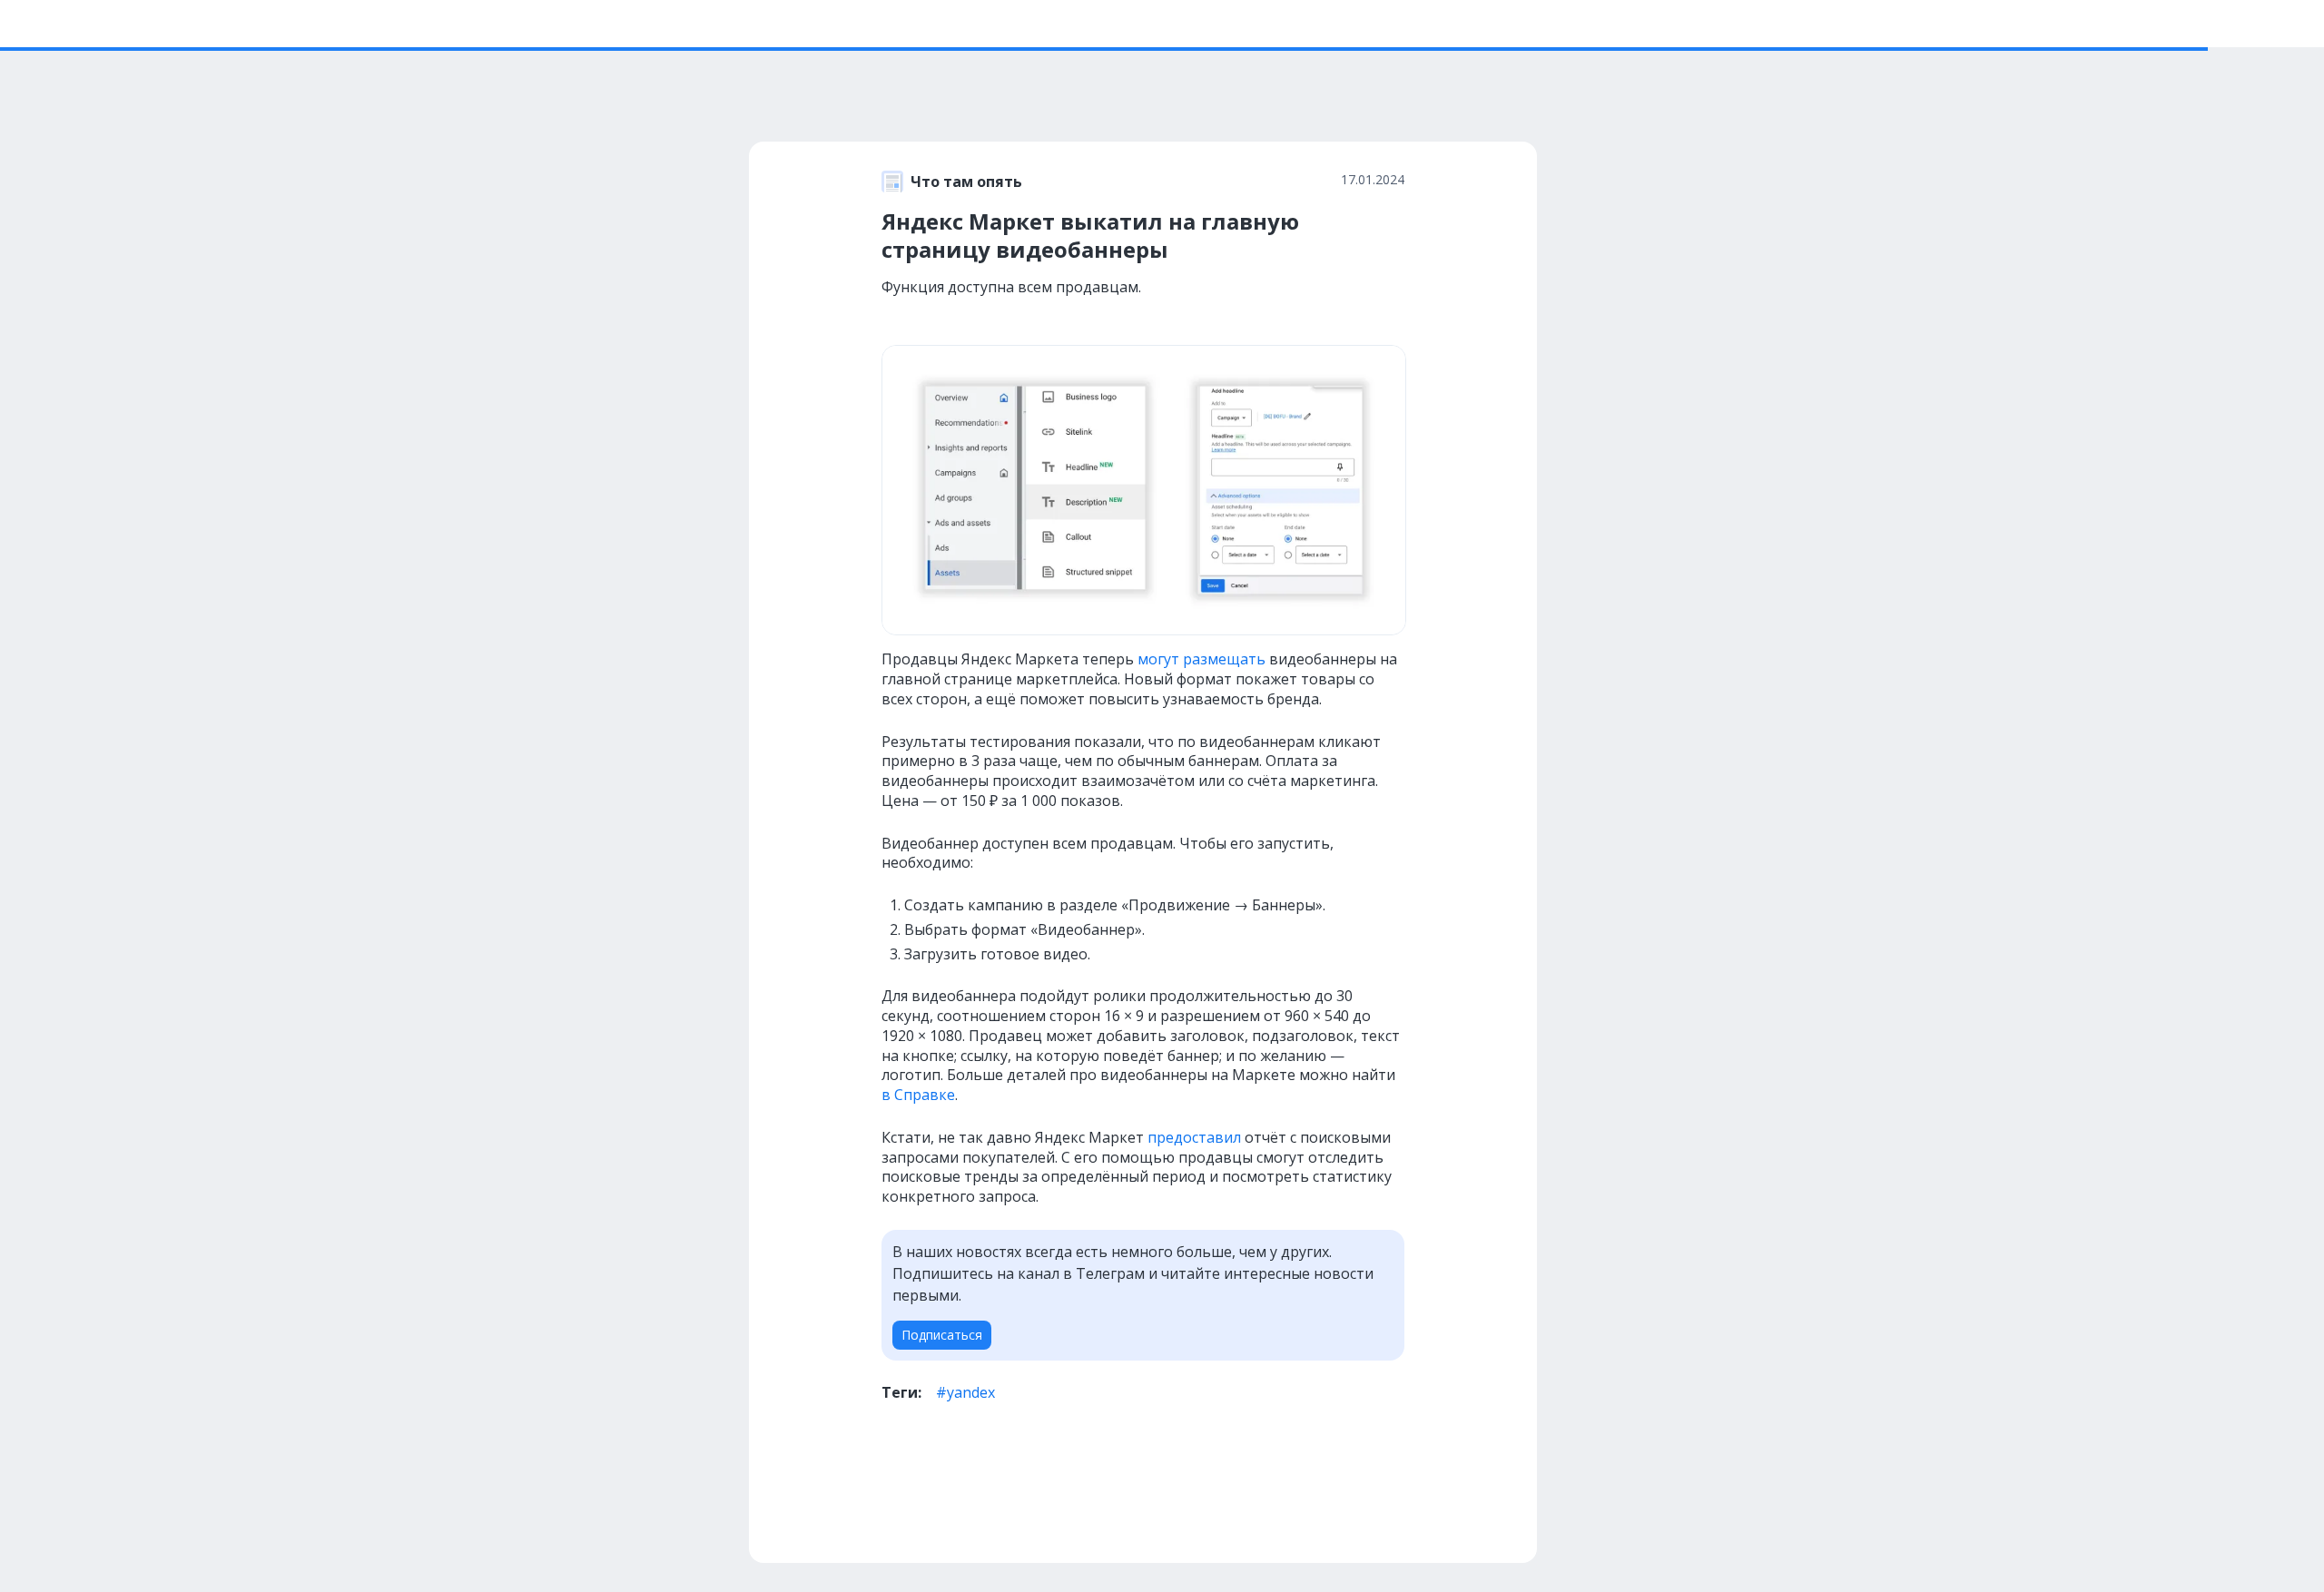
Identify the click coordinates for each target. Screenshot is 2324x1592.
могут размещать (1201, 659)
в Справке (918, 1095)
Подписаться (942, 1335)
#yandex (965, 1392)
